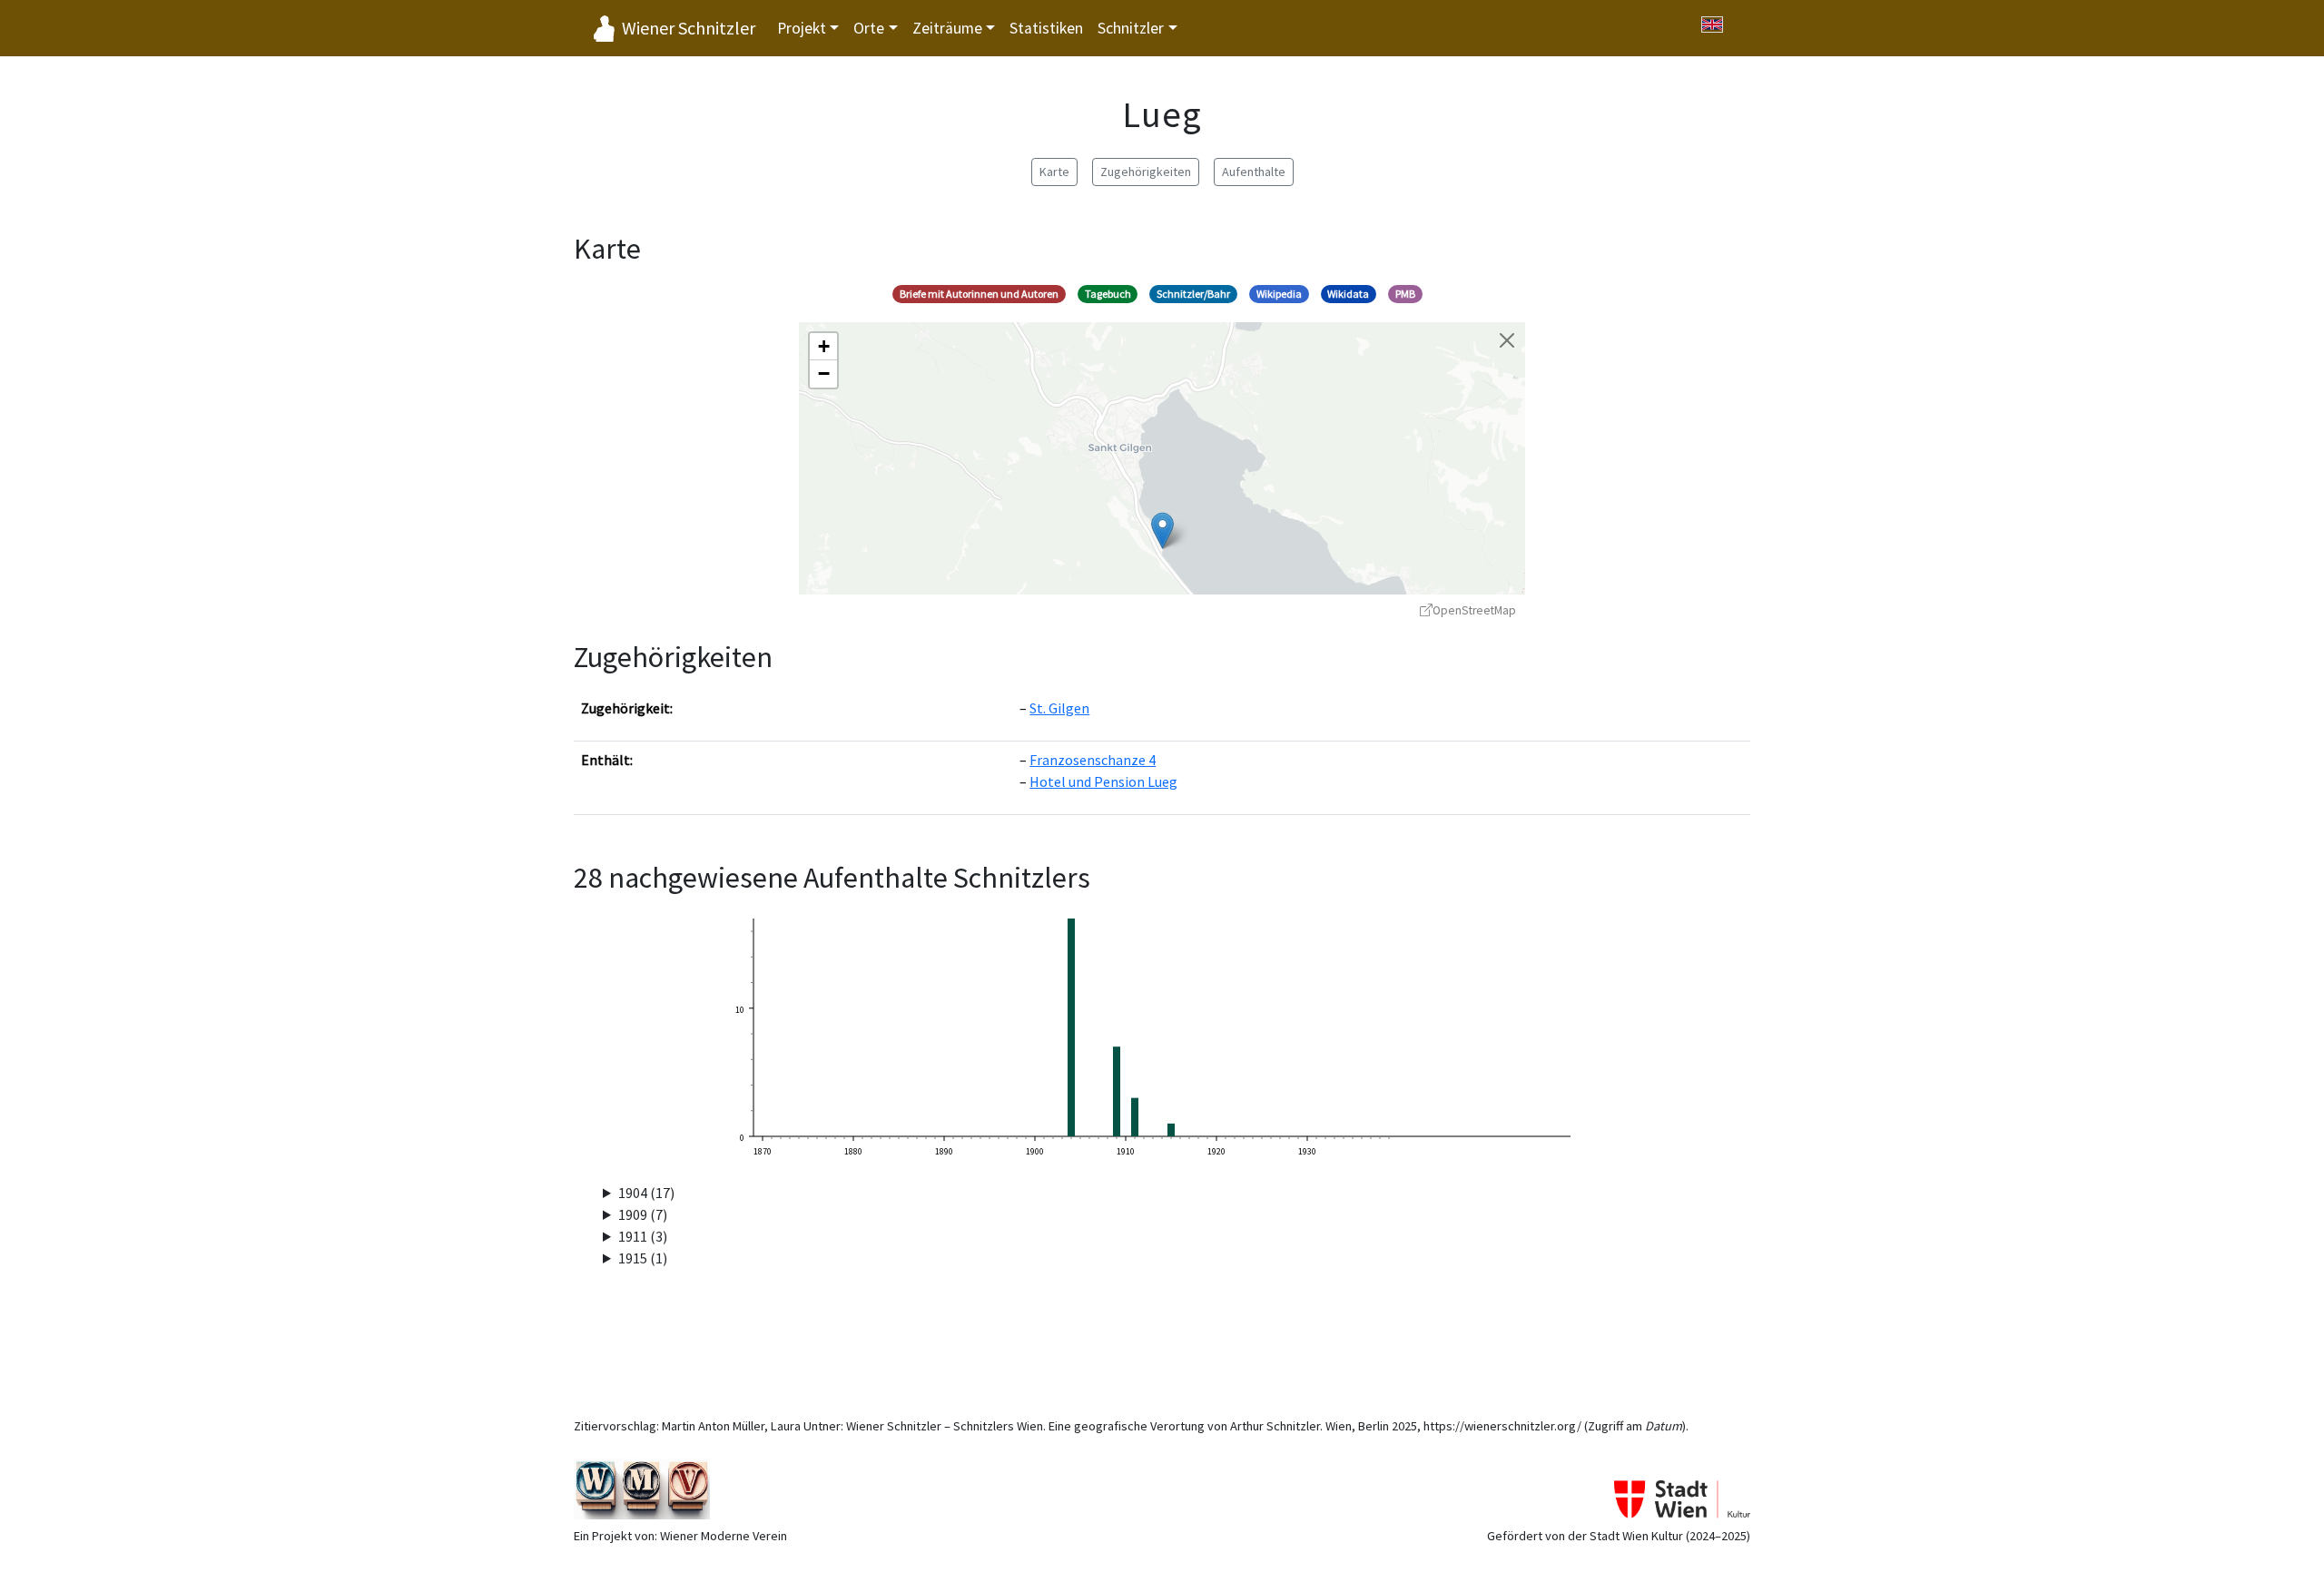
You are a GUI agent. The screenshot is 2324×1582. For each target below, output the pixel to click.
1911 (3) (643, 1236)
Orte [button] (869, 28)
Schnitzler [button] (1131, 28)
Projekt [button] (802, 28)
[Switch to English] (1712, 25)
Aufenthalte (1254, 172)
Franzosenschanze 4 (1093, 760)
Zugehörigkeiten (1146, 172)
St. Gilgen (1059, 708)
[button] (1162, 531)
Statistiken (1046, 28)
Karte (1054, 172)
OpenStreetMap (1474, 610)
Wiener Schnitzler (689, 28)
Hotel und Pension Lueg (1103, 781)
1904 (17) (646, 1193)
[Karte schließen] (1507, 340)
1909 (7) (643, 1214)
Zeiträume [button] (947, 28)
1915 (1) (643, 1258)
